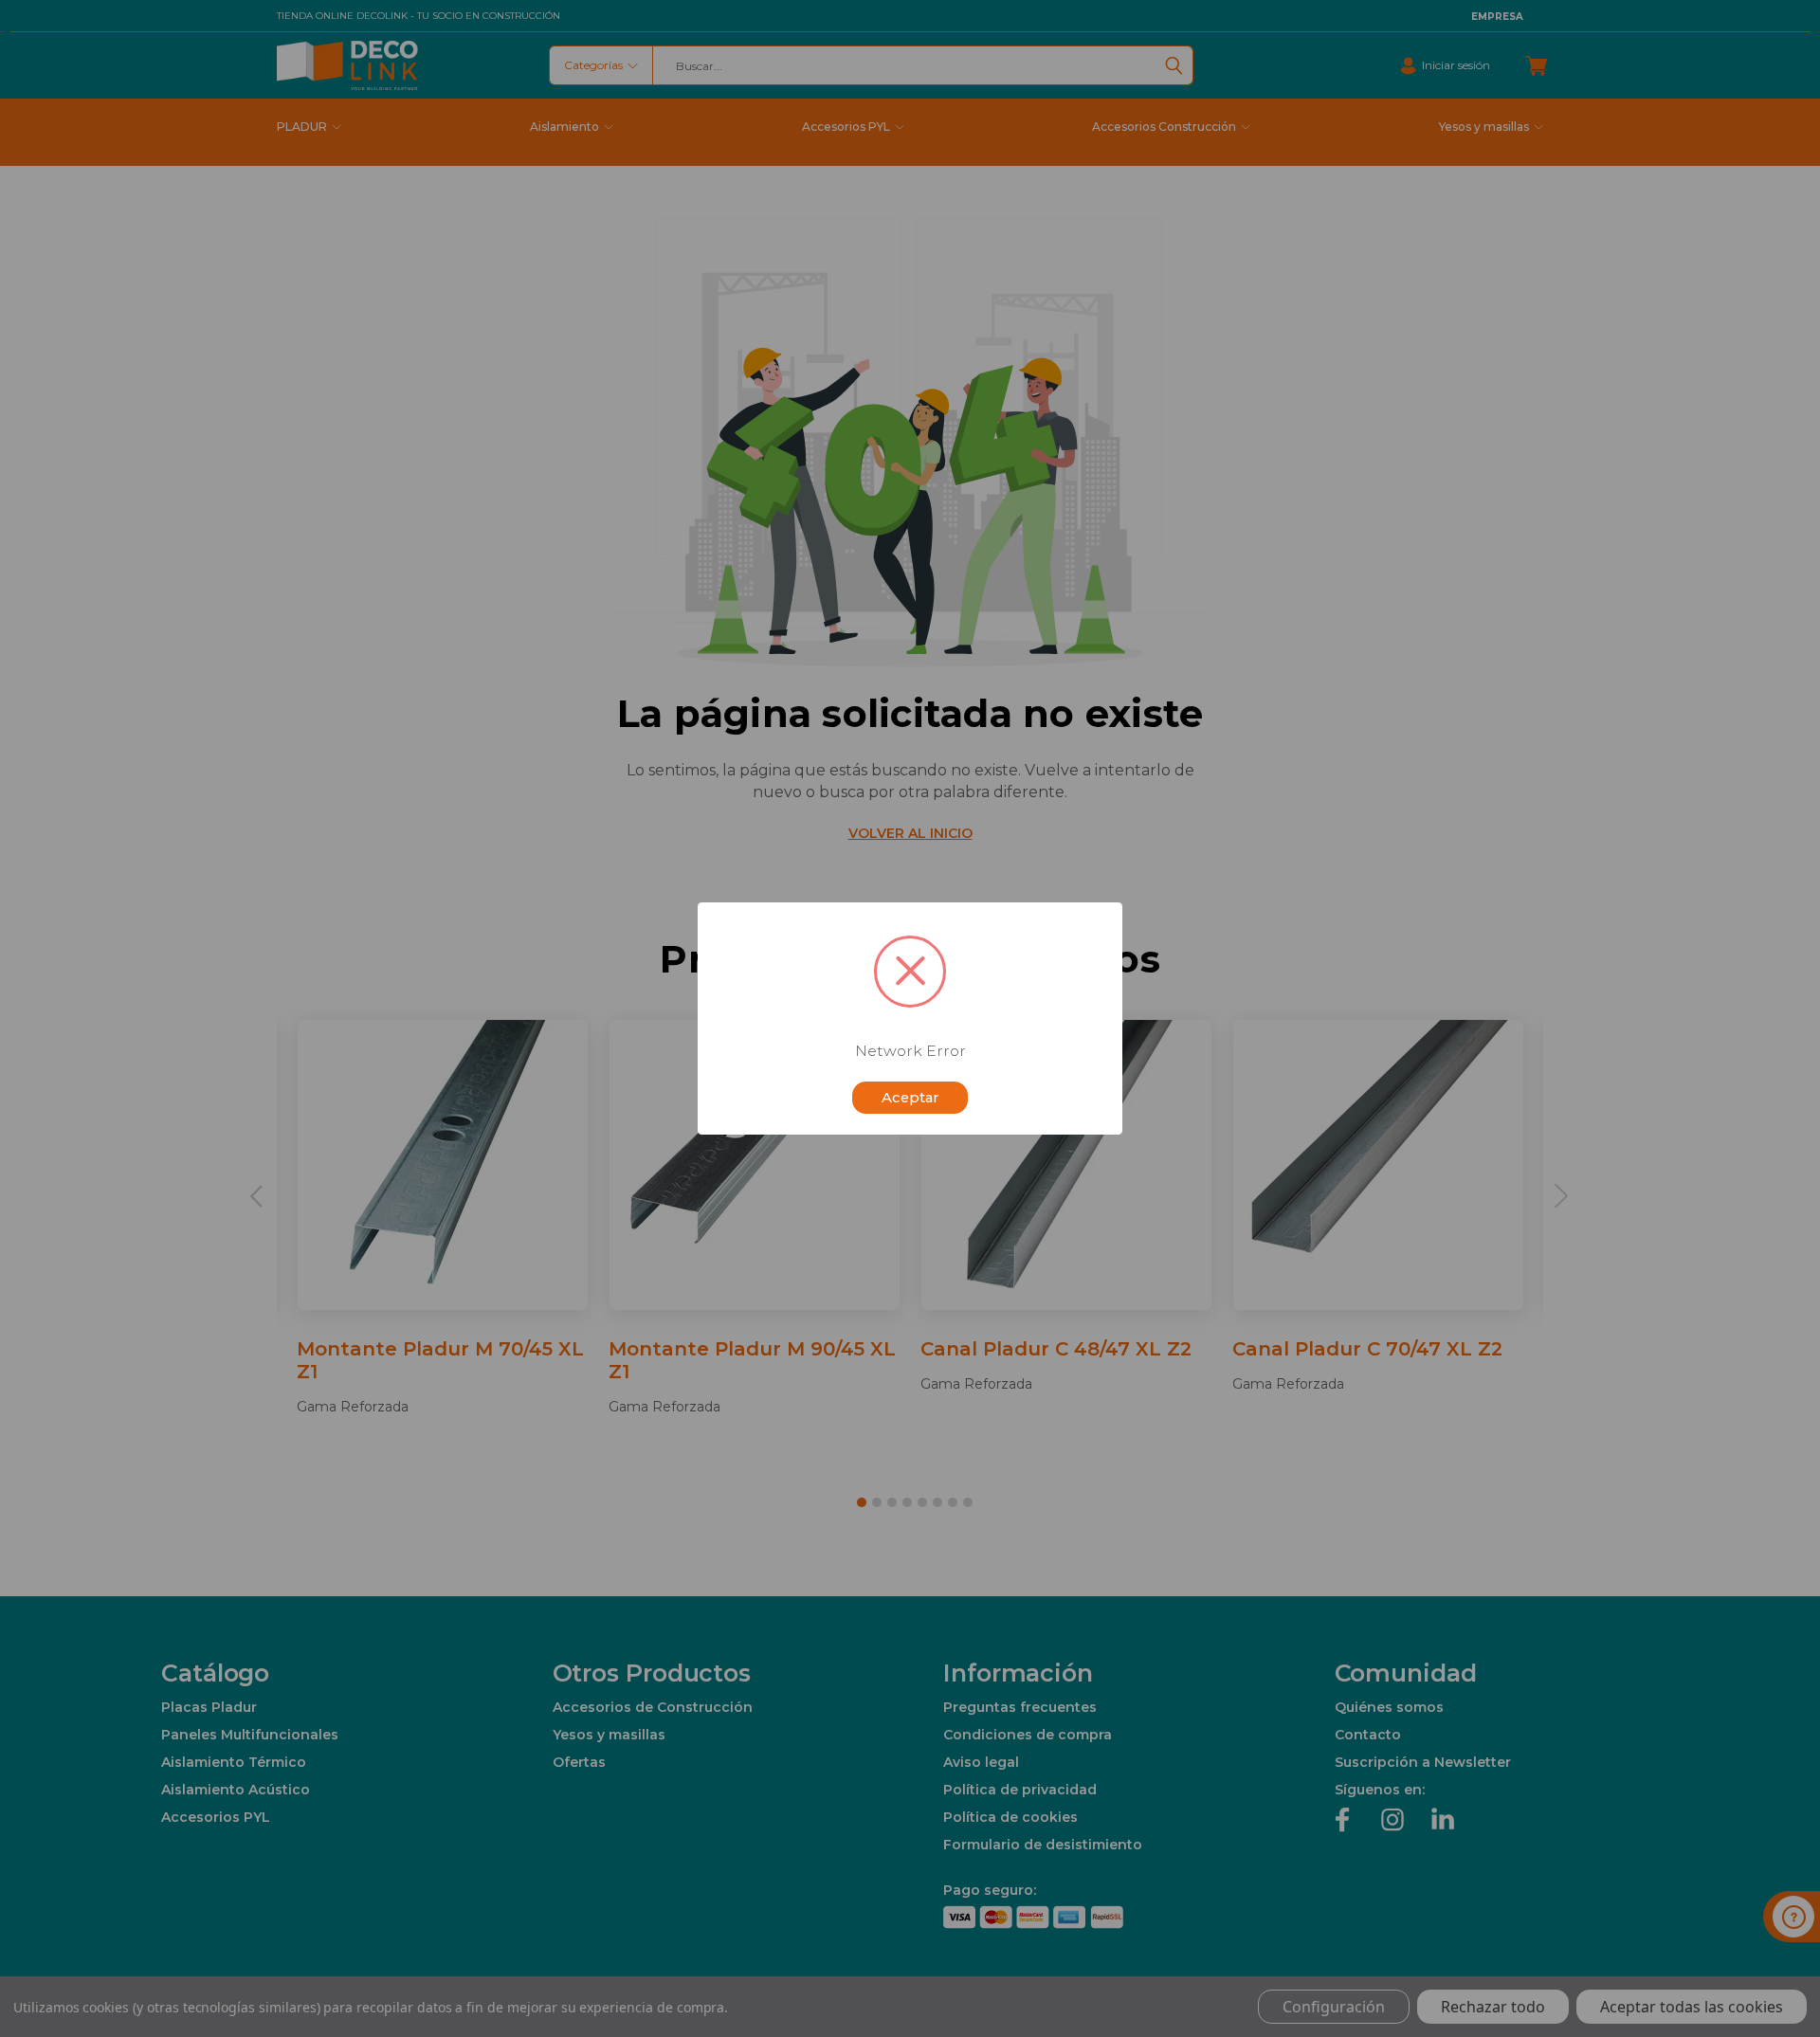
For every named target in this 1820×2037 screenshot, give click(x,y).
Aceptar (910, 1098)
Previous (1775, 1978)
